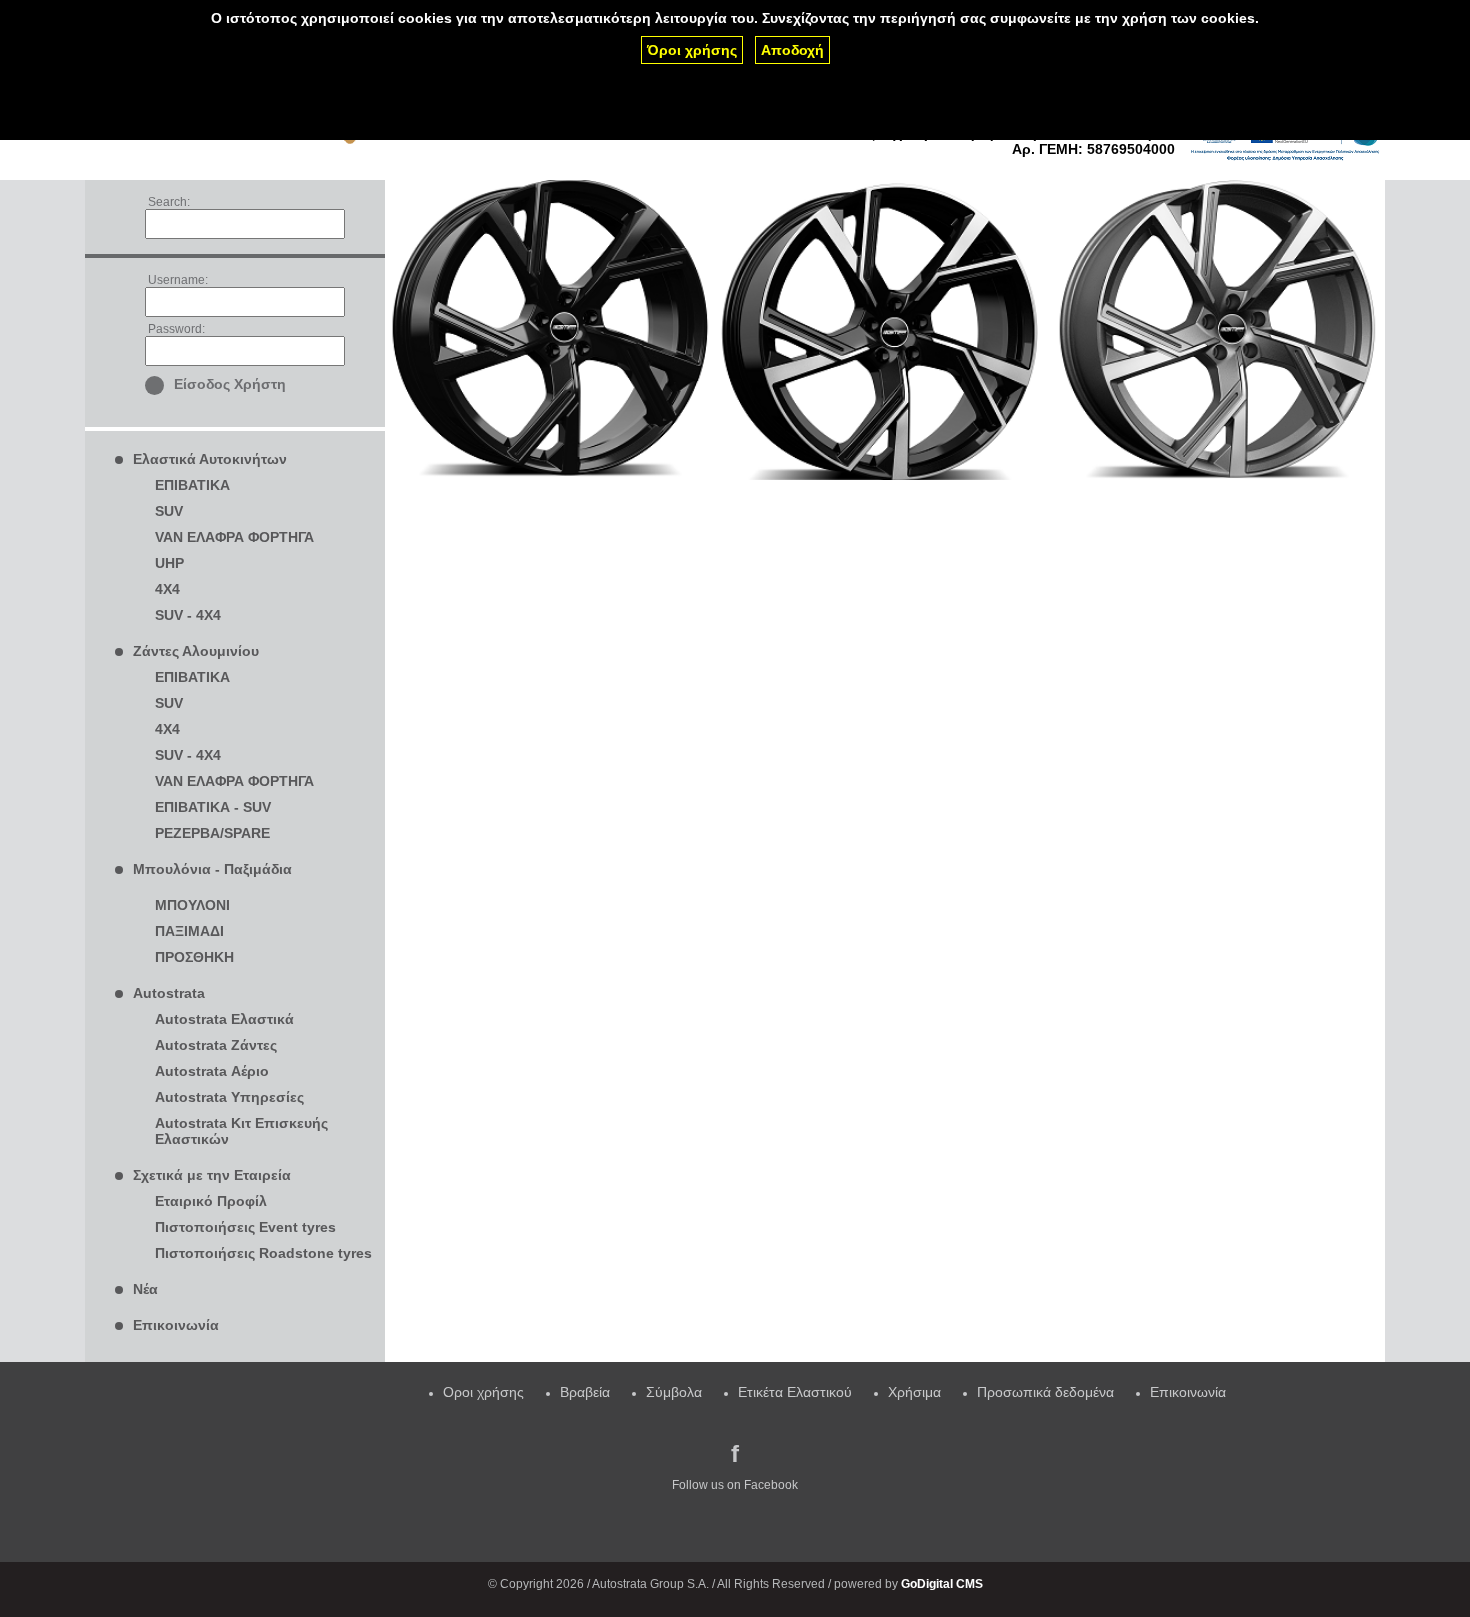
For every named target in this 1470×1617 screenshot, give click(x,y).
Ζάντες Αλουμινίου (196, 651)
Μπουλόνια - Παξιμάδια (212, 869)
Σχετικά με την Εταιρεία (212, 1175)
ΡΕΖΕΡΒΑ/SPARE (212, 833)
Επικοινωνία (176, 1325)
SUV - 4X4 (188, 615)
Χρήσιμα (914, 1392)
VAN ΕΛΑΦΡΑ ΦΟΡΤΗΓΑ (234, 537)
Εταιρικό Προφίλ (211, 1201)
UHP (169, 563)
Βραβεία (585, 1392)
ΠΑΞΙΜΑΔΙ (189, 931)
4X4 (167, 589)
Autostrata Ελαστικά (224, 1019)
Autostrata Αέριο (212, 1071)
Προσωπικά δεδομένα (1045, 1392)
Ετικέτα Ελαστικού (795, 1392)
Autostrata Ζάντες (216, 1045)
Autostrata (169, 993)
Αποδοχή (792, 50)
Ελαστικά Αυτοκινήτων (210, 459)
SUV (169, 511)
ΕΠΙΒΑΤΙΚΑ (192, 485)
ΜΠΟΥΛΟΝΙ (192, 905)
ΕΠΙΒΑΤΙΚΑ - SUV (213, 807)
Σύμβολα (674, 1392)
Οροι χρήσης (483, 1392)
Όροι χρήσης (692, 50)
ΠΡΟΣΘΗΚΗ (194, 957)
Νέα (145, 1289)
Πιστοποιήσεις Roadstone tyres (263, 1253)
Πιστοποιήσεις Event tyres (245, 1227)
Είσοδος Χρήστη (230, 384)
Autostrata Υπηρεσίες (229, 1097)
